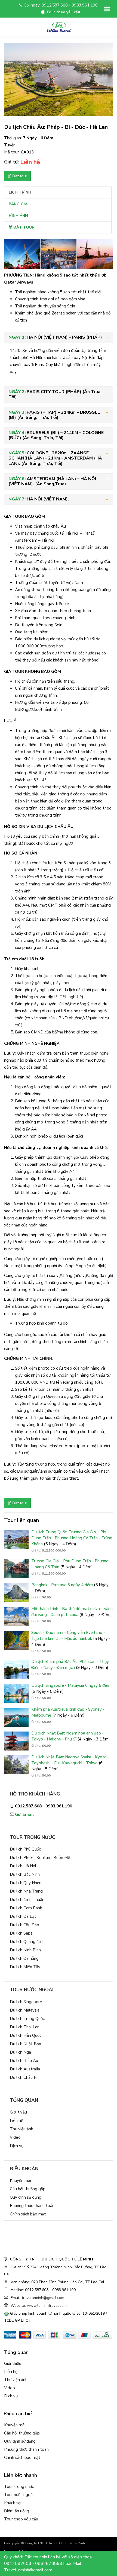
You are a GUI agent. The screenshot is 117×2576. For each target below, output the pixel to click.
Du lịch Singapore (26, 2002)
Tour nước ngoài (19, 2495)
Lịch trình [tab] (20, 192)
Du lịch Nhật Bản (25, 2044)
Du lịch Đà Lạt (23, 1916)
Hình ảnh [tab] (18, 216)
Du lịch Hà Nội (23, 1866)
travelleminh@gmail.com (43, 2298)
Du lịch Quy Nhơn (26, 1883)
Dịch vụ (17, 2146)
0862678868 (49, 2564)
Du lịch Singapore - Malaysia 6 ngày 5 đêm (71, 1685)
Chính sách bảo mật (28, 2214)
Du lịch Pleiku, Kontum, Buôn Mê (40, 1858)
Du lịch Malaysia (25, 2010)
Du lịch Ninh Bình (25, 1950)
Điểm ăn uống (17, 2511)
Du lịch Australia (25, 2069)
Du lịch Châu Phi (25, 2077)
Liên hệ (16, 2121)
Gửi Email (24, 1814)
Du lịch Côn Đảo (24, 1925)
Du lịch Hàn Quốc (26, 2035)
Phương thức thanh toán (32, 2206)
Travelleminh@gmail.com (28, 2570)
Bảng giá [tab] (18, 204)
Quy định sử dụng (26, 2197)
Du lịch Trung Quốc (27, 2019)
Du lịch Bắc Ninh (25, 1874)
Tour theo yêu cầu (21, 2519)
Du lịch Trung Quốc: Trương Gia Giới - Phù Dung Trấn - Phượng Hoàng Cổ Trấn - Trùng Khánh (72, 1538)
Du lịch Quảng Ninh (27, 1942)
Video (15, 2137)
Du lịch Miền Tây (25, 1967)
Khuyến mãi (20, 2180)
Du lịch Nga (20, 2052)
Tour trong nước (19, 2487)
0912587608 (18, 2564)
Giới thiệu (18, 2112)
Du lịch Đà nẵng (24, 1958)
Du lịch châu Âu (24, 2061)
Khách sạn (13, 2503)
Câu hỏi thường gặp (28, 2189)
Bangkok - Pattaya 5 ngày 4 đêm (63, 1585)
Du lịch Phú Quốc (25, 1849)
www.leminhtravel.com (47, 2306)
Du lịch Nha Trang (26, 1891)
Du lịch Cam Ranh (26, 1908)
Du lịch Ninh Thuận (27, 1900)
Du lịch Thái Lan (25, 2027)
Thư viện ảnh (21, 2129)
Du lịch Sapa (21, 1933)
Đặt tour (19, 176)
